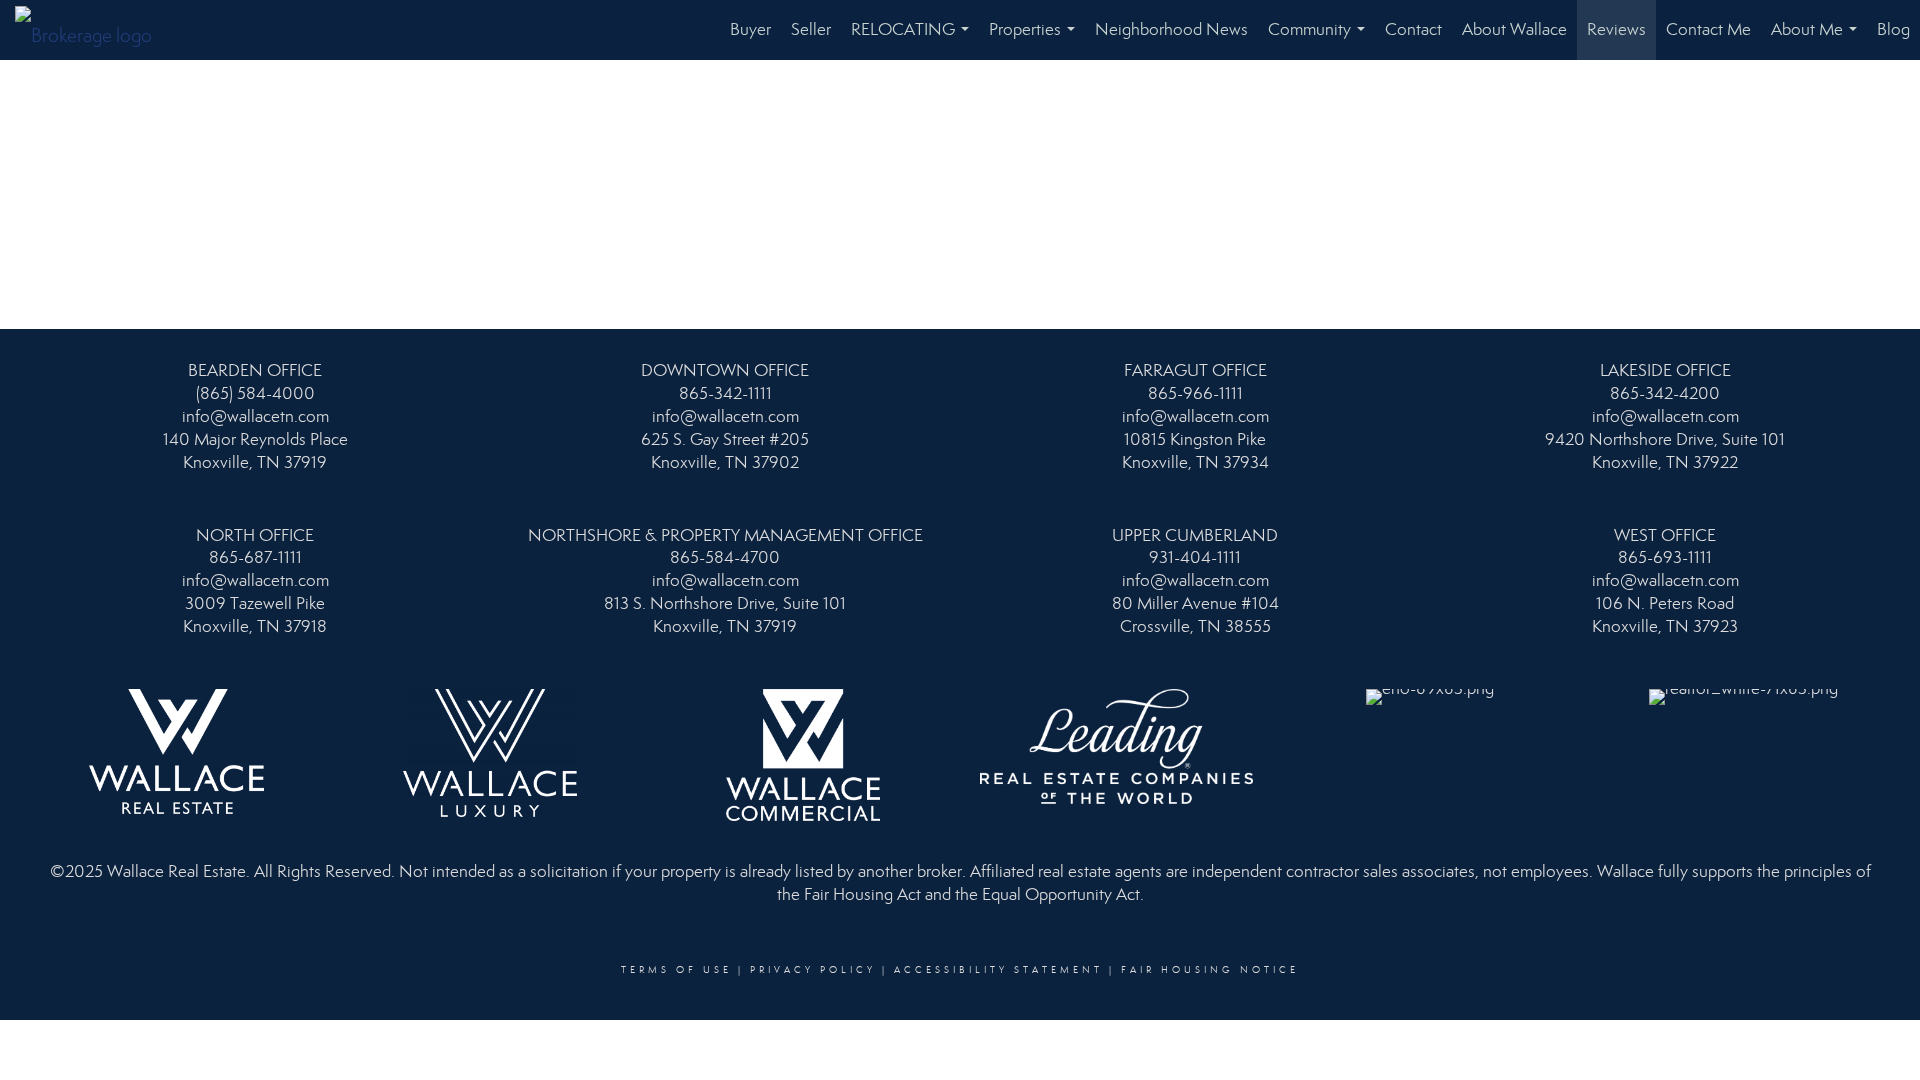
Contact (1413, 29)
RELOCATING (914, 39)
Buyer (750, 29)
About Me (1818, 39)
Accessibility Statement (998, 970)
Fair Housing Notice (1210, 970)
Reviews (1616, 29)
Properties (1036, 39)
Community (1320, 39)
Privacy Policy (813, 970)
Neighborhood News (1171, 29)
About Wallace (1514, 29)
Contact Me (1708, 29)
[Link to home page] (93, 30)
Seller (811, 29)
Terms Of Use (676, 970)
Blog (1893, 29)
